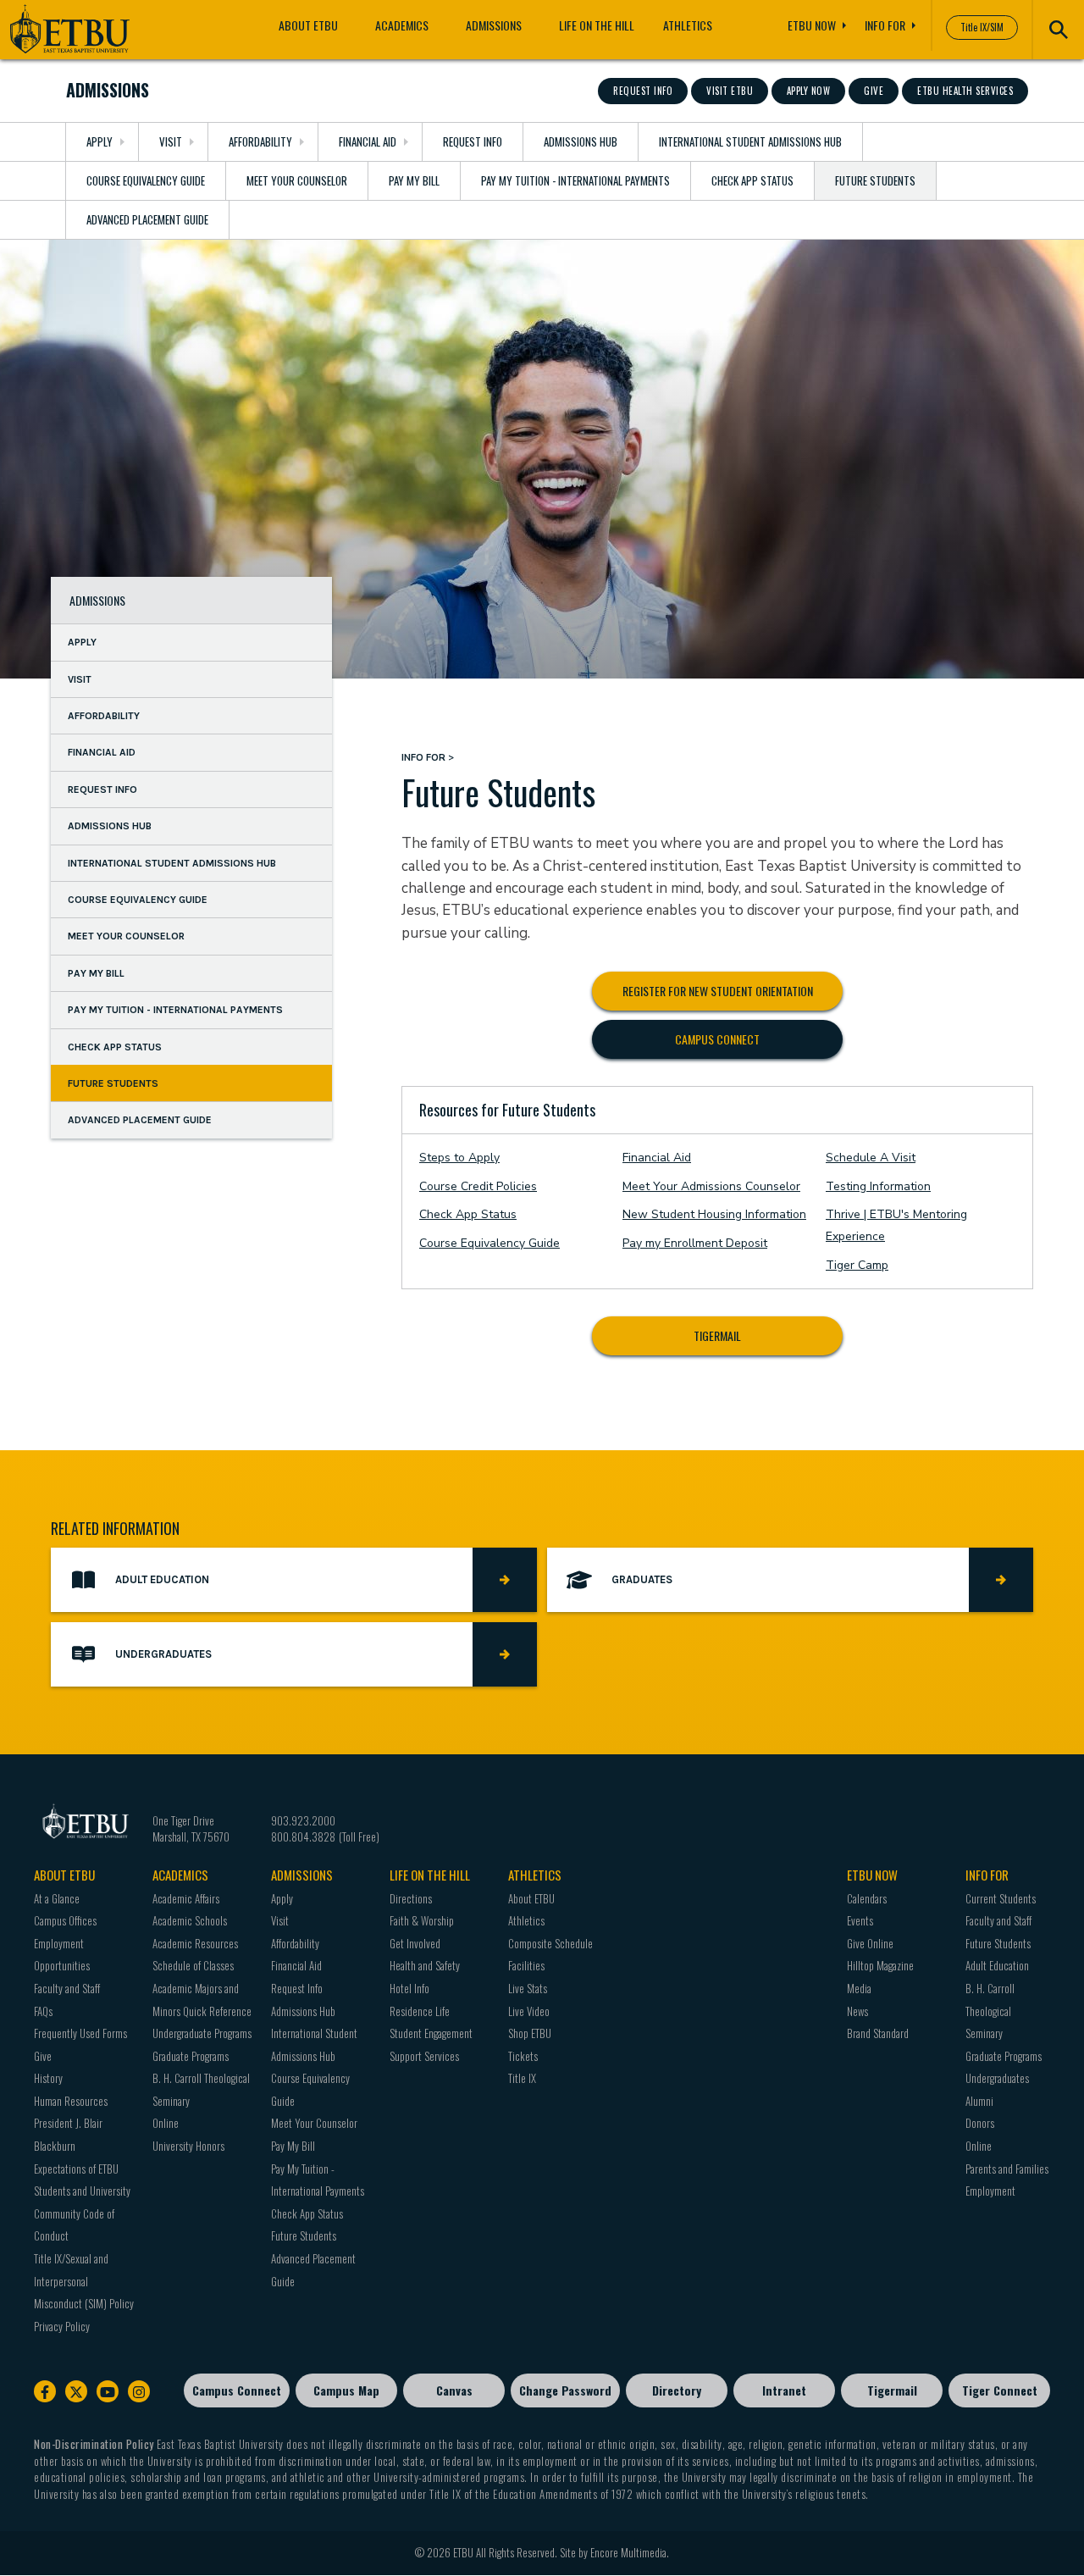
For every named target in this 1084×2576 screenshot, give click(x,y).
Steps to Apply (459, 1158)
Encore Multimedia (628, 2552)
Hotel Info (409, 1988)
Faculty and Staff (67, 1988)
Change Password (565, 2390)
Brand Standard (878, 2033)
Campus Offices (65, 1920)
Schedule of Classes (193, 1965)
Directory (677, 2390)
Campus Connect (717, 1039)
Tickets (523, 2056)
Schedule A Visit (871, 1158)
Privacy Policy (62, 2326)
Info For (885, 25)
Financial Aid (368, 141)
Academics (402, 25)
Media (859, 1988)
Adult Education (997, 1965)
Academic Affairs (186, 1898)
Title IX (522, 2078)
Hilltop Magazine (880, 1965)
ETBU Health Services (965, 91)
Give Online (870, 1943)
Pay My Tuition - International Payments (575, 180)
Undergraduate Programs (202, 2033)
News (857, 2011)
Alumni (979, 2101)
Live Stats (528, 1988)
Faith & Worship (422, 1920)
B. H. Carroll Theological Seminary (990, 2011)
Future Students (875, 180)
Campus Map (346, 2390)
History (48, 2078)
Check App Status (752, 180)
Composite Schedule (550, 1943)
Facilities (526, 1965)
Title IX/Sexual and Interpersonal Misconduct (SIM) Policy (84, 2281)
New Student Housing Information (714, 1214)
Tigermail (717, 1335)
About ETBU (308, 25)
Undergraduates (997, 2078)
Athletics (688, 25)
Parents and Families (1007, 2169)
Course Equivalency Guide (146, 180)
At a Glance (57, 1898)
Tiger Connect (1000, 2390)
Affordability (260, 141)
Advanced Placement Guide (147, 219)
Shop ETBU (530, 2033)
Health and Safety (425, 1965)
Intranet (784, 2390)
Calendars (867, 1898)
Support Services (424, 2056)
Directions (411, 1898)
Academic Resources (195, 1943)
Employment (990, 2191)
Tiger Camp (857, 1265)
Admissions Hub (581, 141)
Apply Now (809, 91)
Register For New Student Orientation (718, 991)
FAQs (43, 2011)
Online (166, 2123)
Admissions (494, 25)
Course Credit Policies (478, 1186)
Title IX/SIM (982, 27)
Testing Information (878, 1186)
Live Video (529, 2011)
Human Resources (71, 2101)
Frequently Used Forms (80, 2033)
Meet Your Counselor (297, 180)
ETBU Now (812, 25)
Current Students (1001, 1898)
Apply (100, 141)
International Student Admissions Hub (750, 141)
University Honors (188, 2146)
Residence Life (420, 2011)
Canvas (454, 2390)
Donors (980, 2123)
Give (874, 91)
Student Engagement (431, 2033)
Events (860, 1920)
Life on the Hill (597, 25)
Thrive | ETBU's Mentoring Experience (896, 1225)
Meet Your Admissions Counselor (711, 1186)
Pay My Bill (414, 180)
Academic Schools (190, 1920)
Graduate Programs (191, 2056)
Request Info (643, 91)
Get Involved (415, 1943)
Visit (171, 141)
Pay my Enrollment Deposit (695, 1243)
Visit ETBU (730, 91)
